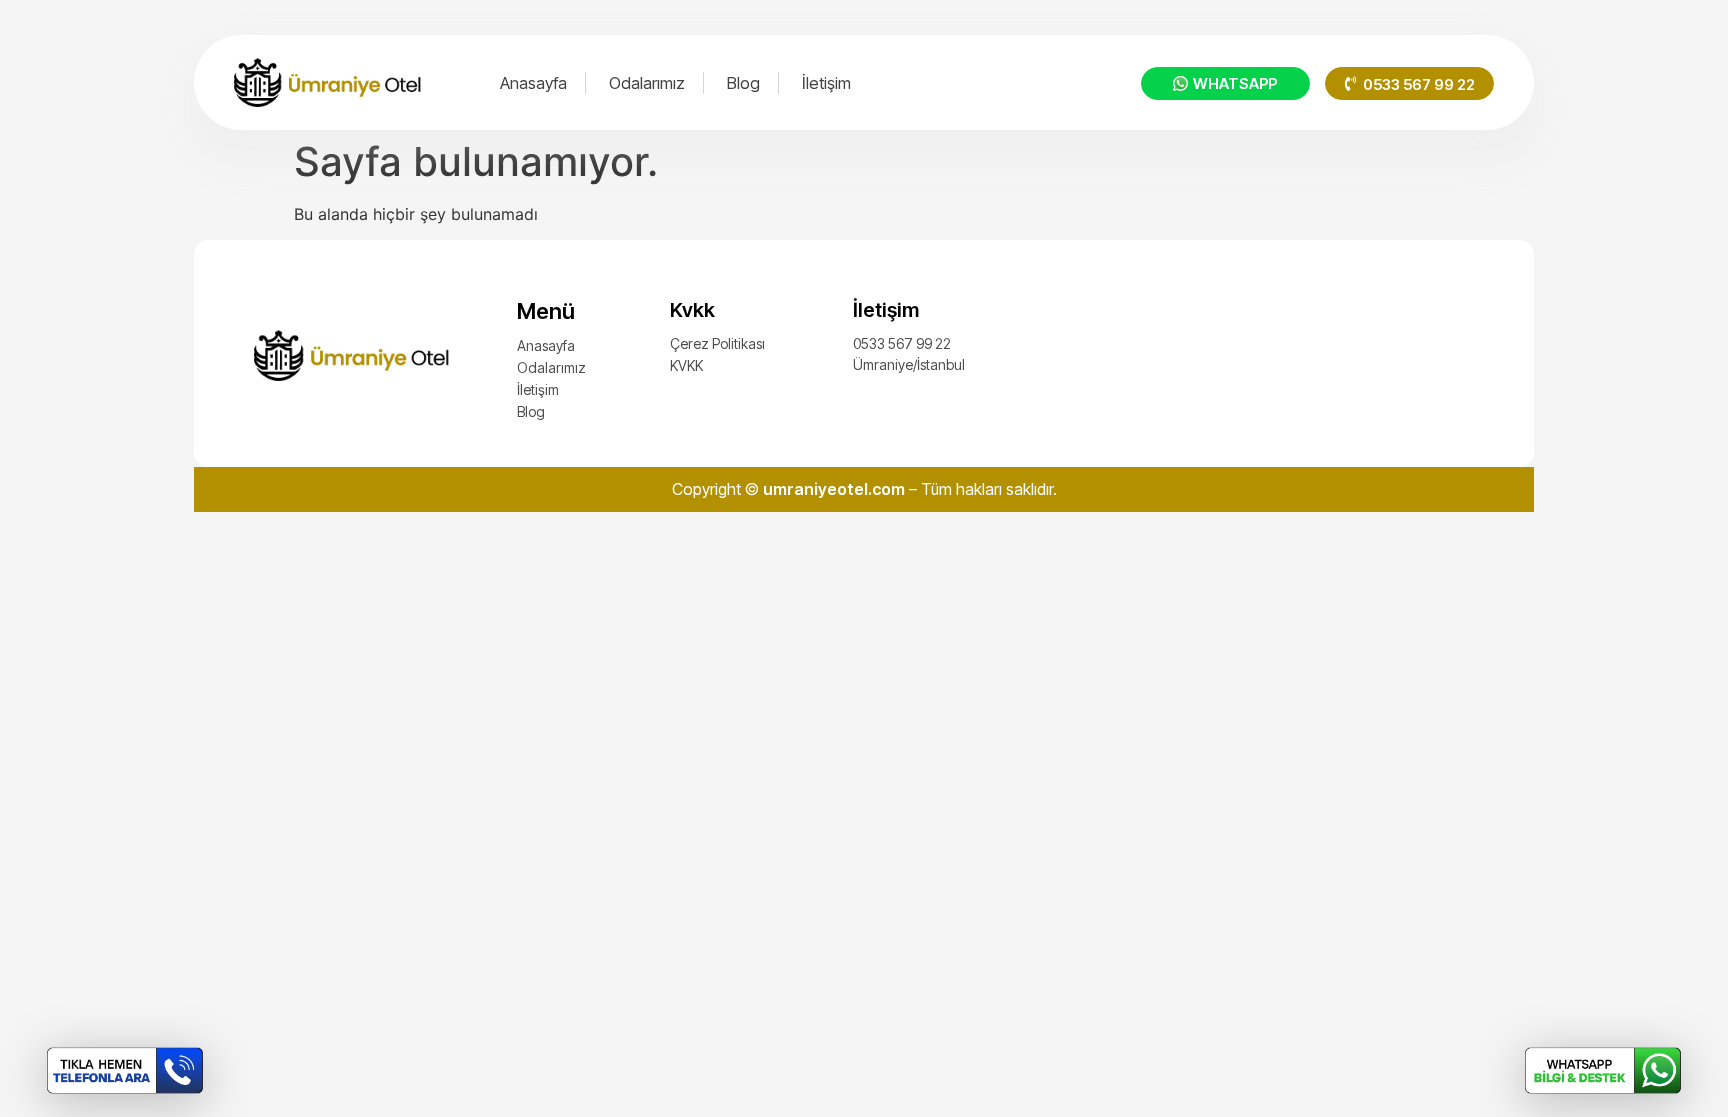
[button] (1409, 83)
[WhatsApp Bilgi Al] (1603, 1070)
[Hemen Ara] (125, 1070)
